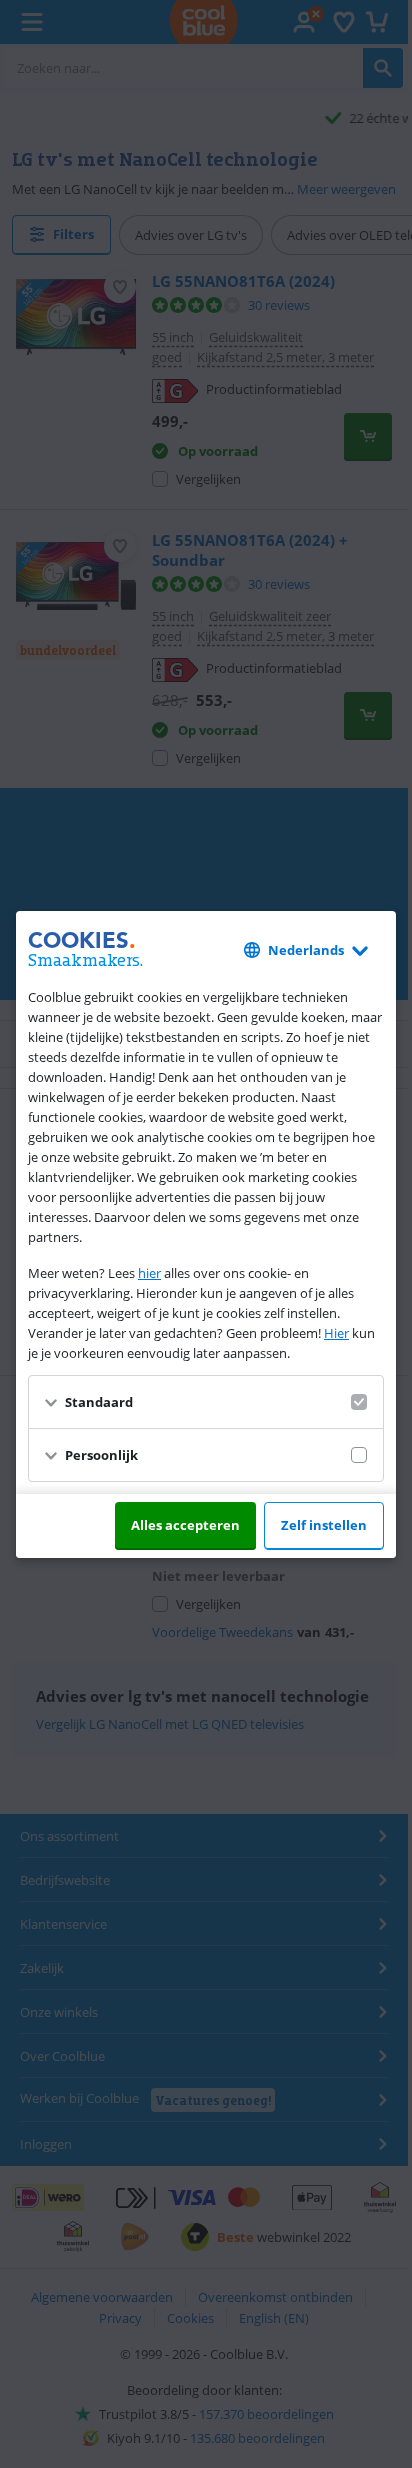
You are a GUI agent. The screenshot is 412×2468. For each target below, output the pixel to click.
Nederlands (306, 950)
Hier (336, 1333)
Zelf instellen (324, 1525)
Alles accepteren (185, 1525)
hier (149, 1273)
